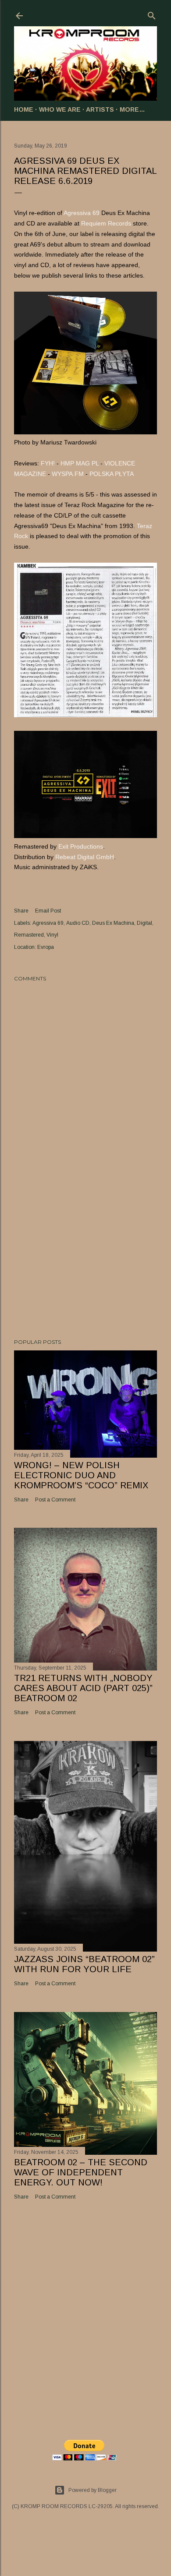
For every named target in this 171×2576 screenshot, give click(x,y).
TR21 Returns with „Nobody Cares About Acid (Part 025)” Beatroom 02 (83, 1688)
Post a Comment (55, 1500)
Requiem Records (106, 223)
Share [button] (21, 911)
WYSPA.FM (68, 474)
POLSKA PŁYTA (112, 474)
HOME (24, 109)
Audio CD (78, 923)
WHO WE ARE (60, 109)
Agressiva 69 (82, 213)
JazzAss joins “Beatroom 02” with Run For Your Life (84, 1964)
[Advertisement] (85, 1262)
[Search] (152, 14)
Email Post (48, 911)
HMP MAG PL (80, 463)
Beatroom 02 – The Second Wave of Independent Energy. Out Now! (81, 2172)
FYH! (48, 463)
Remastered (29, 935)
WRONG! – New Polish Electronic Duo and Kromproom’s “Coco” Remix (81, 1475)
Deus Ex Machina (113, 923)
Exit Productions (81, 846)
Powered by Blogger (93, 2490)
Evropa (46, 947)
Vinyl (52, 935)
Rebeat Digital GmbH (85, 857)
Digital (144, 923)
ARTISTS (100, 109)
